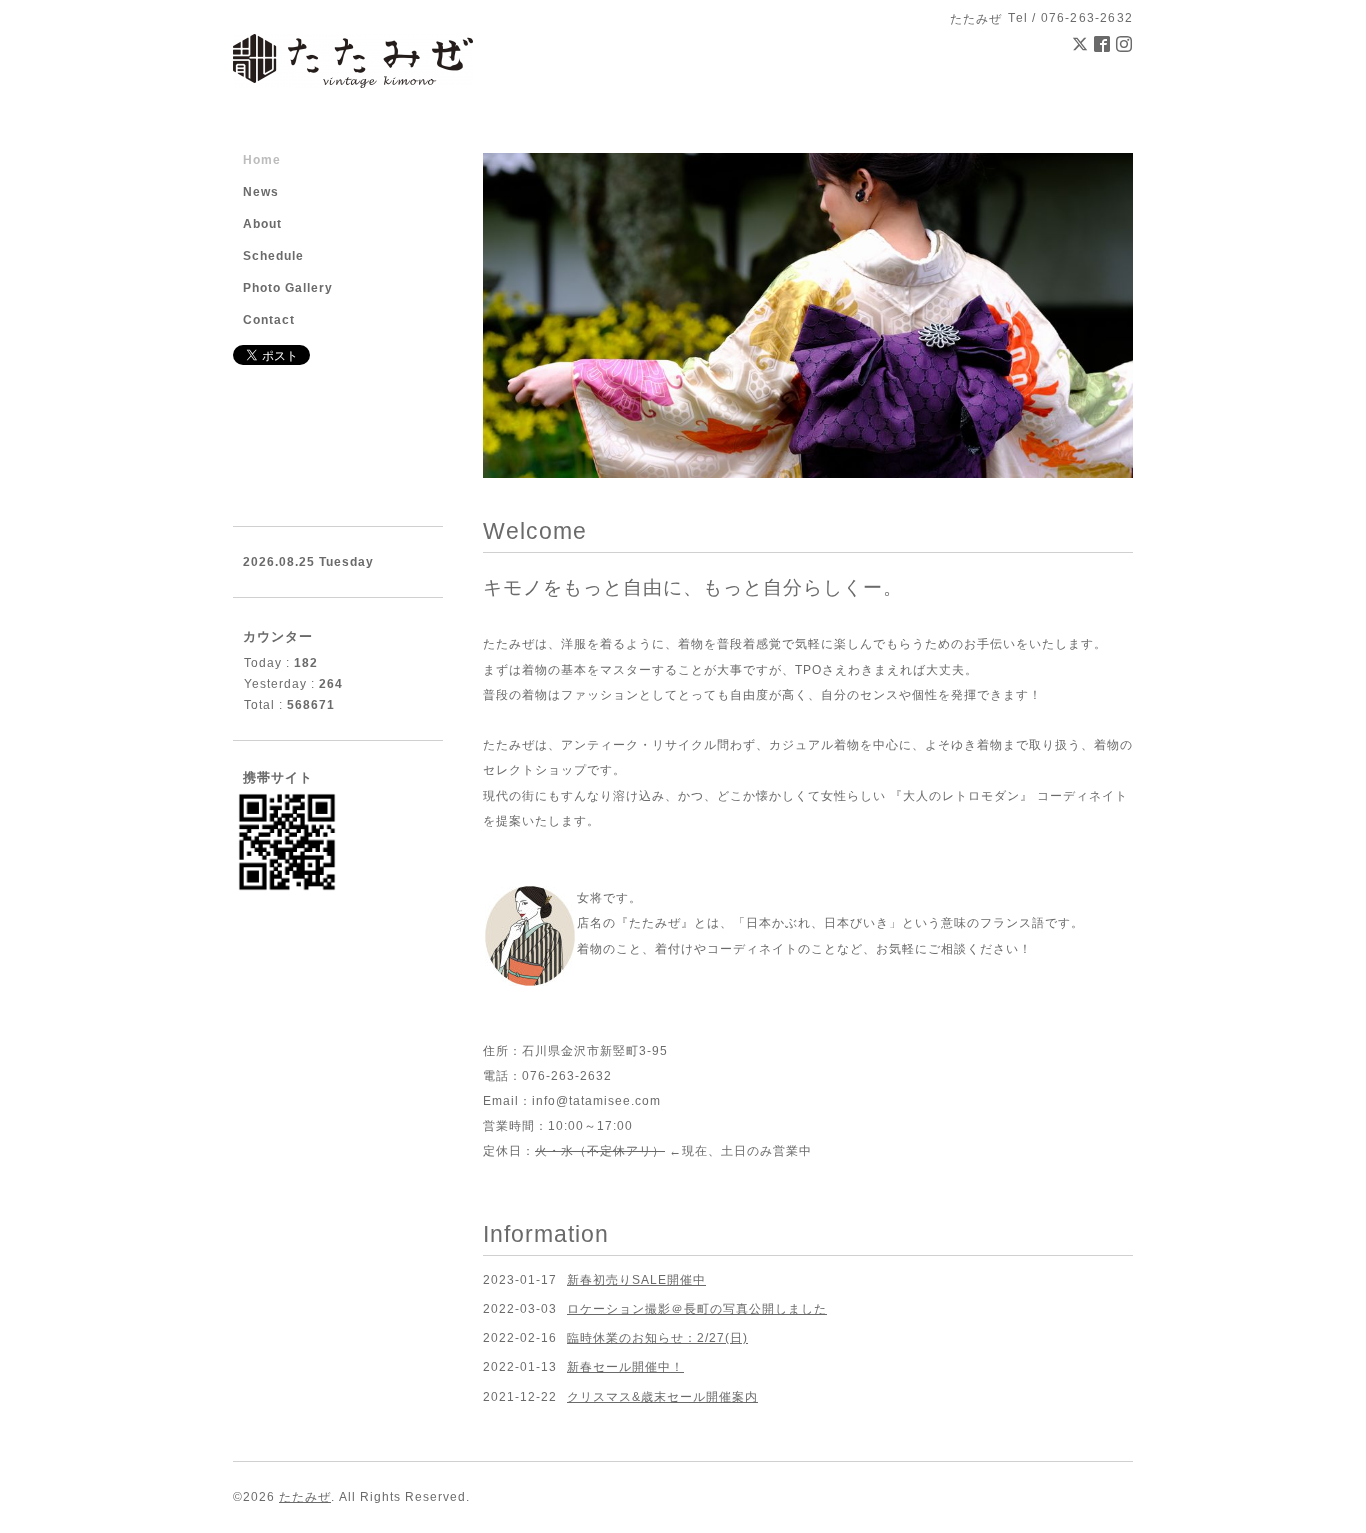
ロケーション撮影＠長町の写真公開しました (697, 1309)
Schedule (273, 256)
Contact (269, 320)
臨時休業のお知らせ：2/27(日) (657, 1338)
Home (262, 160)
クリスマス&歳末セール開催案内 (662, 1397)
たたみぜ (305, 1497)
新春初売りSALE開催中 (636, 1280)
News (261, 192)
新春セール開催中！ (625, 1367)
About (262, 224)
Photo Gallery (288, 288)
